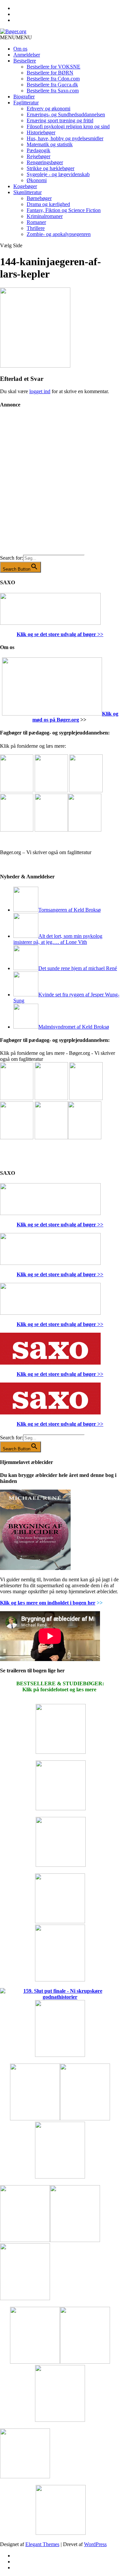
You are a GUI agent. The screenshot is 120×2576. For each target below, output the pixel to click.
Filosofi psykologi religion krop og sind (68, 126)
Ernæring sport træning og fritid (60, 120)
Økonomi (37, 180)
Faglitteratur (26, 103)
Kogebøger (25, 186)
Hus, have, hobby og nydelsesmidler (65, 138)
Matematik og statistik (50, 144)
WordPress (95, 2544)
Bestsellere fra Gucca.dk (52, 85)
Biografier (24, 97)
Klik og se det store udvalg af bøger (56, 634)
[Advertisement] (60, 487)
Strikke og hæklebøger (50, 168)
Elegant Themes (42, 2544)
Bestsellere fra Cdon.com (53, 79)
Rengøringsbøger (45, 162)
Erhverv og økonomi (48, 109)
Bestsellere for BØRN (50, 73)
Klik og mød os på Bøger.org (75, 717)
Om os (20, 49)
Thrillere (36, 228)
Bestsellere (25, 61)
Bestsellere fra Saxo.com (53, 91)
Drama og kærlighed (48, 204)
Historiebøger (41, 132)
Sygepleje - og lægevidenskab (58, 174)
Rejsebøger (38, 156)
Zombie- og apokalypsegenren (59, 234)
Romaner (36, 222)
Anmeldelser (27, 55)
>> (100, 634)
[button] (16, 37)
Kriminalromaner (45, 216)
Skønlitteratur (27, 192)
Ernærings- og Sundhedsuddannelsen (66, 114)
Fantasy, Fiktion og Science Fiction (64, 210)
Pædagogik (38, 150)
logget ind (40, 391)
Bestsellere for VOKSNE (53, 67)
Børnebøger (39, 198)
